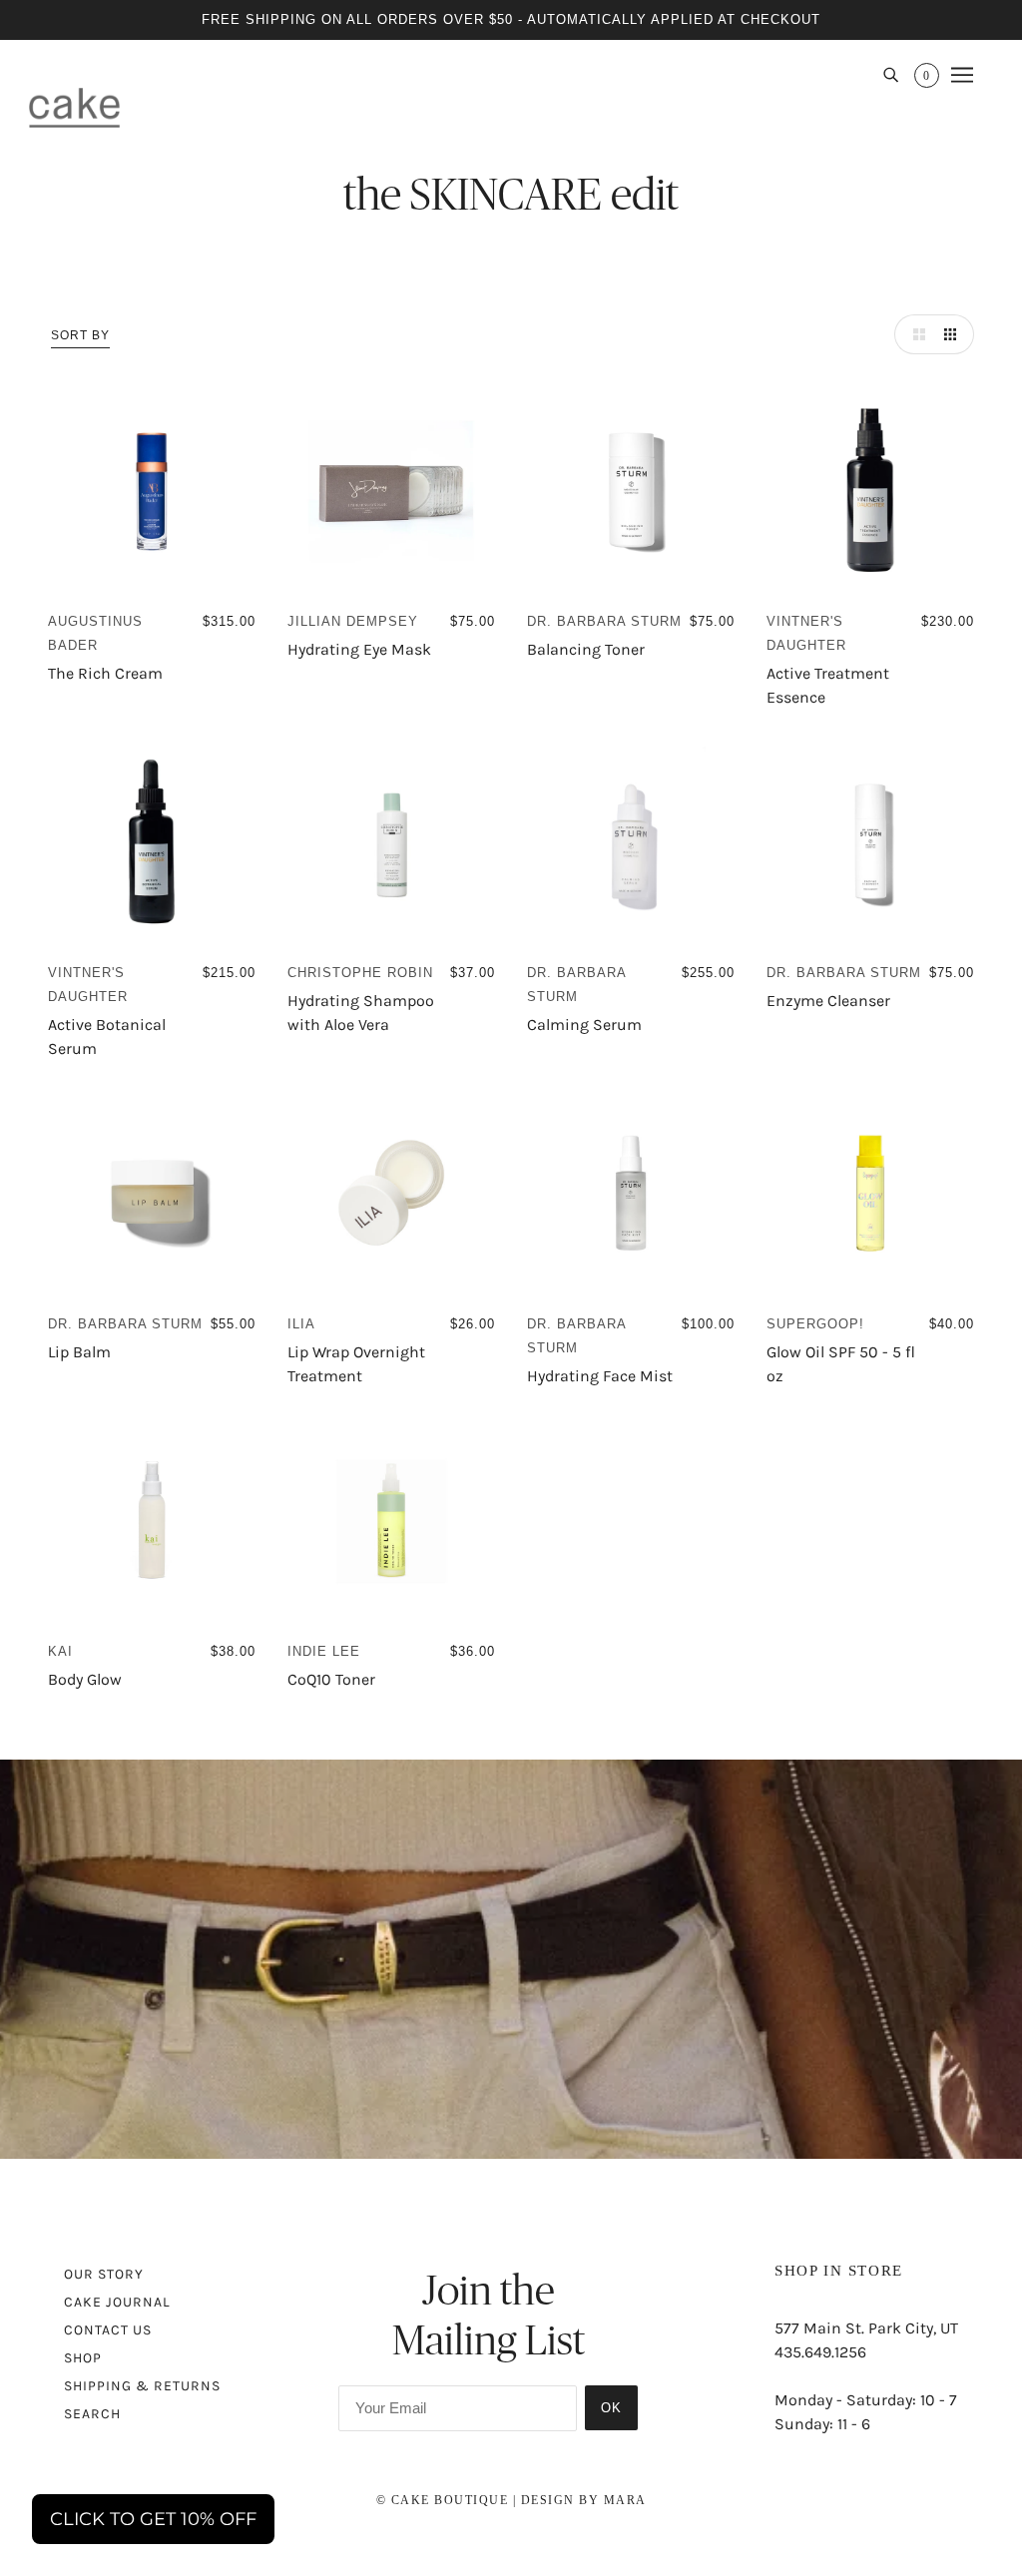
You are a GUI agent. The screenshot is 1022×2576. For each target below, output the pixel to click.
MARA (625, 2500)
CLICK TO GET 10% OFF (153, 2519)
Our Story (104, 2274)
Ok (611, 2408)
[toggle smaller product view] (954, 334)
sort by (80, 335)
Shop (83, 2358)
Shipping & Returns (142, 2386)
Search (92, 2414)
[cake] (74, 107)
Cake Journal (117, 2302)
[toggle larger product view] (914, 334)
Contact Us (108, 2330)
